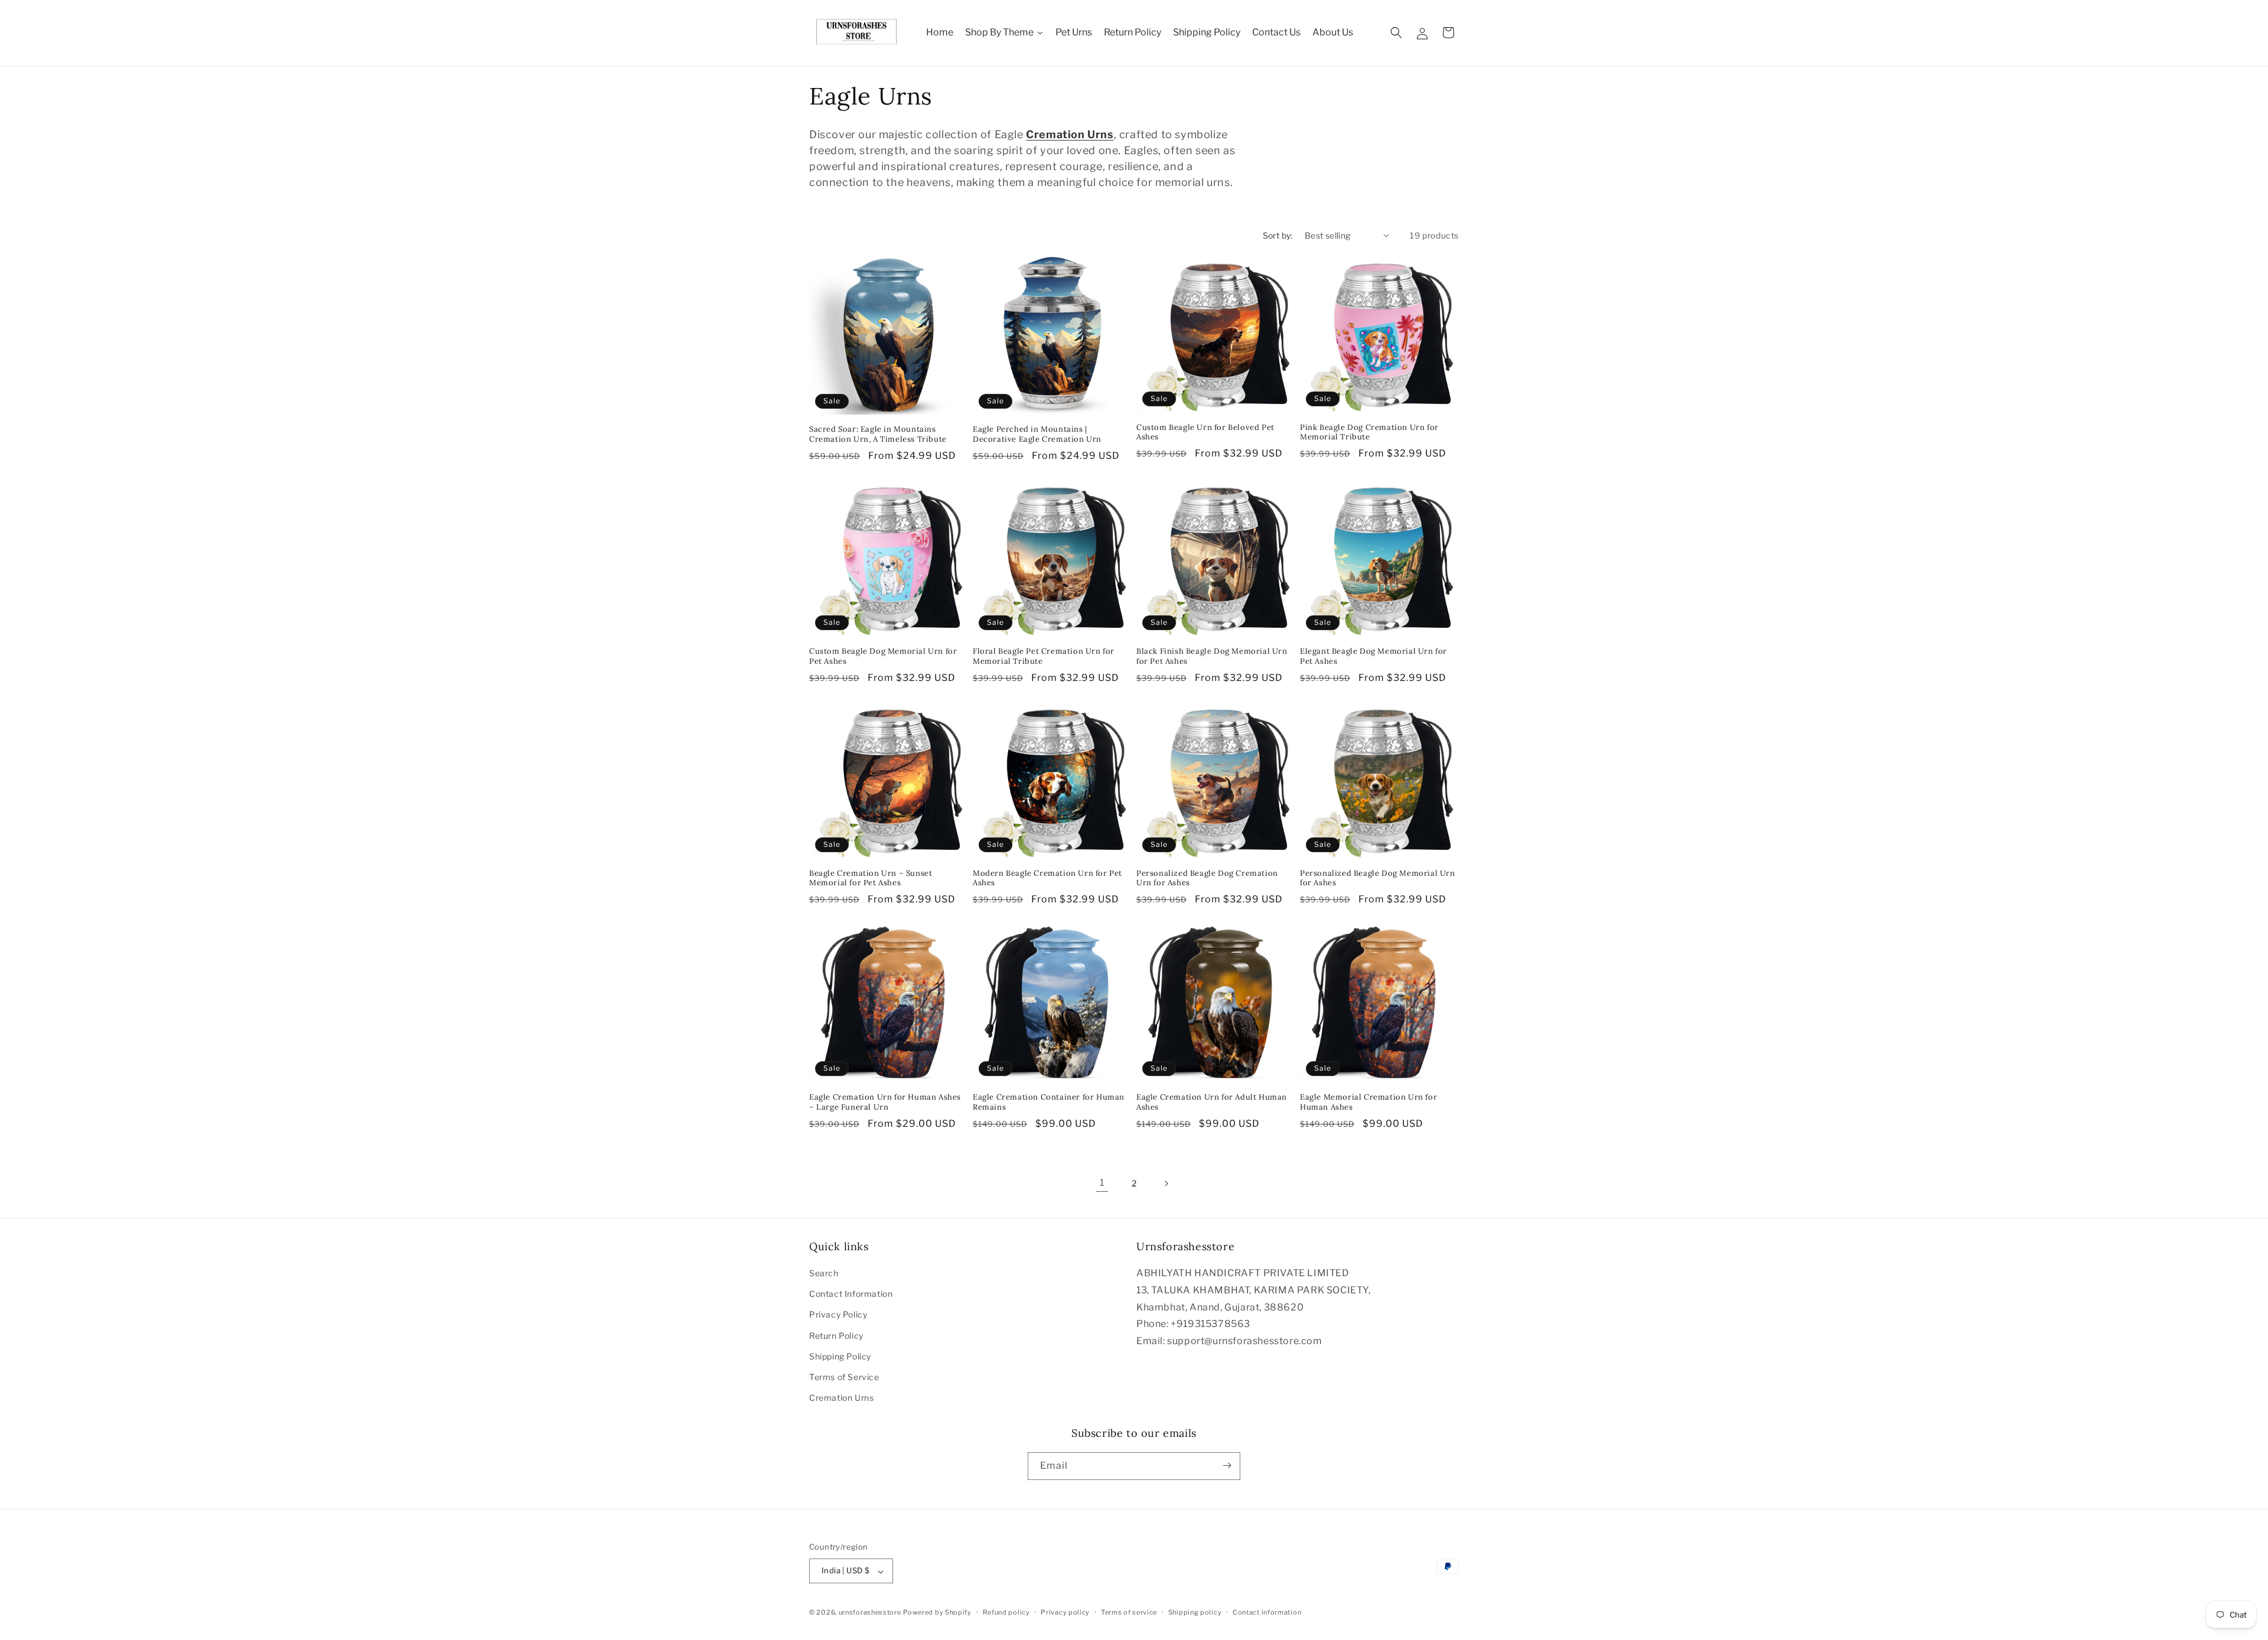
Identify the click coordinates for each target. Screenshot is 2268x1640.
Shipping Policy (840, 1356)
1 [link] (1102, 1183)
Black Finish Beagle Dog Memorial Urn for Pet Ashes (1212, 656)
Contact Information (851, 1294)
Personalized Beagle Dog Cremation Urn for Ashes (1207, 878)
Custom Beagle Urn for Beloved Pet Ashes (1205, 433)
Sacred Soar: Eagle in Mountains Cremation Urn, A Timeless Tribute (878, 434)
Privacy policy (1065, 1612)
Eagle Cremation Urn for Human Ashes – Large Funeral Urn (885, 1102)
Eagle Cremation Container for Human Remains (1049, 1102)
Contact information (1267, 1612)
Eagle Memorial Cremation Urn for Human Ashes (1368, 1102)
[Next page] (1166, 1183)
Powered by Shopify (937, 1613)
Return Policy (836, 1336)
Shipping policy (1195, 1612)
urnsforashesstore (870, 1613)
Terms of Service (844, 1377)
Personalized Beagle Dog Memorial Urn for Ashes (1378, 878)
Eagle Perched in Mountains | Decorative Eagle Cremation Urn (1037, 434)
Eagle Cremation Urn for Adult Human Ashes (1212, 1102)
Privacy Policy (838, 1315)
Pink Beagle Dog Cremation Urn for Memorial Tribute (1369, 433)
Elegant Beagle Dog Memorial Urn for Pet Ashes (1373, 656)
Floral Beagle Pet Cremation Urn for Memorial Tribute (1044, 656)
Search (824, 1273)
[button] (1396, 32)
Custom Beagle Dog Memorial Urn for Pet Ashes (883, 656)
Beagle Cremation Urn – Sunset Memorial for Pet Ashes (871, 878)
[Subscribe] (1227, 1465)
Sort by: (1278, 235)
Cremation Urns (841, 1398)
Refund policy (1006, 1612)
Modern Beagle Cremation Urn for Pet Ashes (1047, 878)
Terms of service (1129, 1612)
